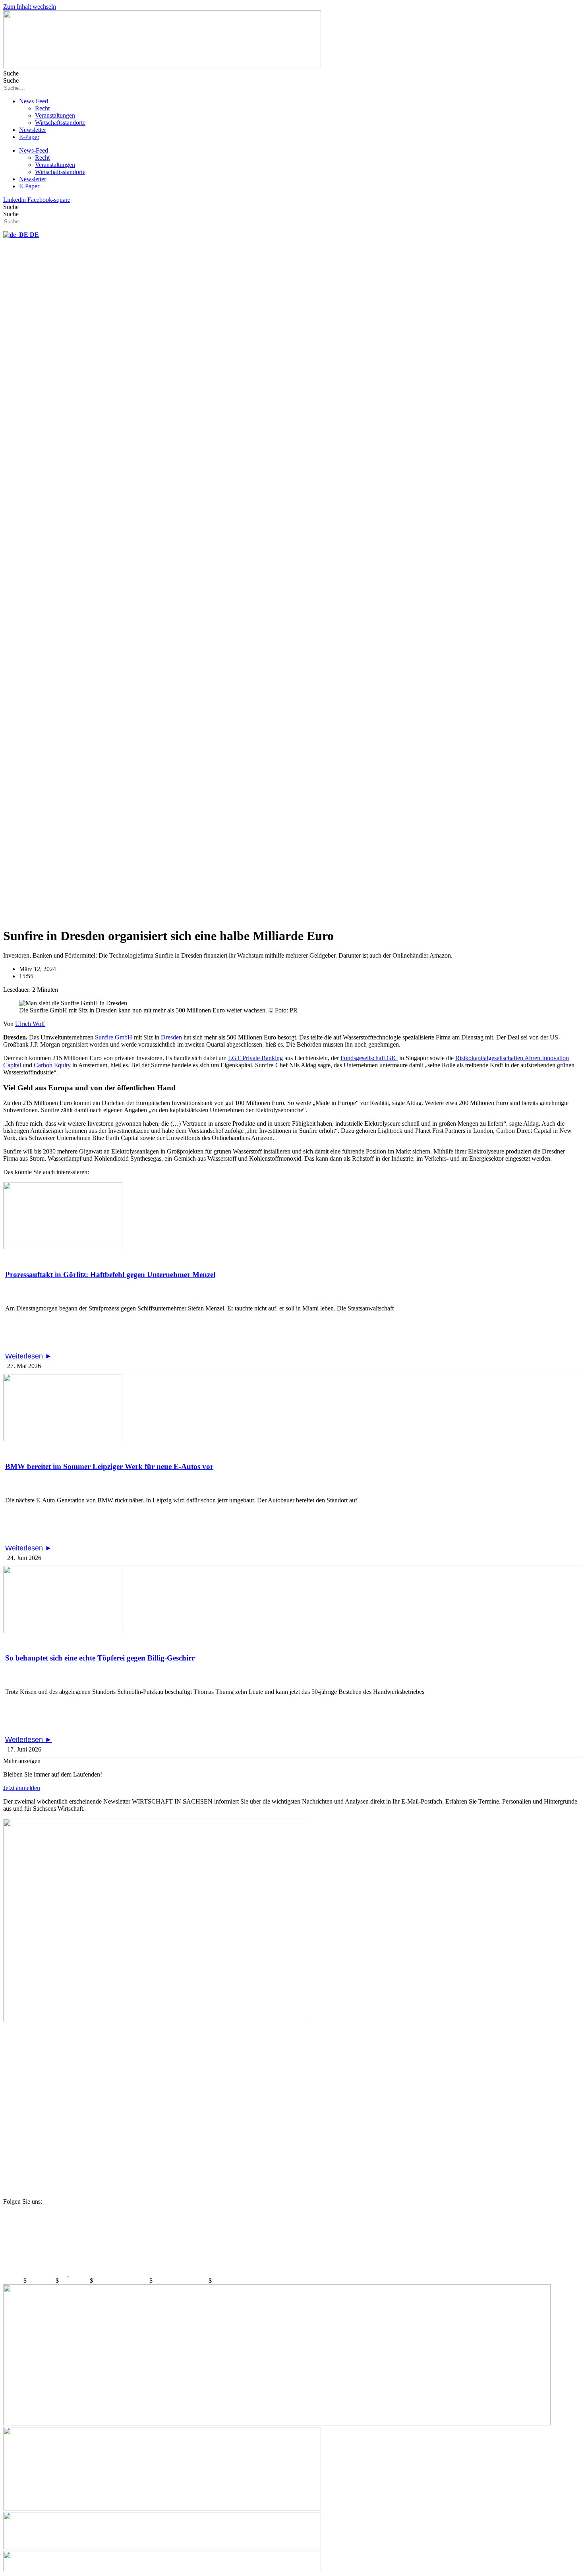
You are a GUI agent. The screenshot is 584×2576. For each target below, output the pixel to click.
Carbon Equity (52, 1065)
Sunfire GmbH (114, 1037)
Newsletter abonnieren (35, 2074)
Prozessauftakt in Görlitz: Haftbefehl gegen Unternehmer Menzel (110, 1274)
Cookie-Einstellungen (181, 2281)
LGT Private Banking (255, 1058)
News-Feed (34, 101)
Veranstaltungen (55, 115)
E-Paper (29, 137)
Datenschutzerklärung (122, 2281)
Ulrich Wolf (30, 1024)
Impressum (42, 2281)
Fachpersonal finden (31, 2154)
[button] (22, 1761)
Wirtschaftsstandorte (60, 123)
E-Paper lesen (23, 2034)
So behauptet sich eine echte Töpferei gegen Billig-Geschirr (100, 1658)
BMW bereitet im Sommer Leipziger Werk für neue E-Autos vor (109, 1466)
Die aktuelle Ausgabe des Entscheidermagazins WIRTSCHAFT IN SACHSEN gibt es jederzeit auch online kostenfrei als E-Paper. (181, 2060)
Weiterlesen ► (29, 1356)
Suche (11, 73)
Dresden (172, 1037)
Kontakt (13, 2281)
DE (34, 235)
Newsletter (33, 130)
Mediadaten (75, 2281)
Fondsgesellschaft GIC (369, 1058)
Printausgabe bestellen (36, 2114)
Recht (42, 108)
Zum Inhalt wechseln (30, 7)
